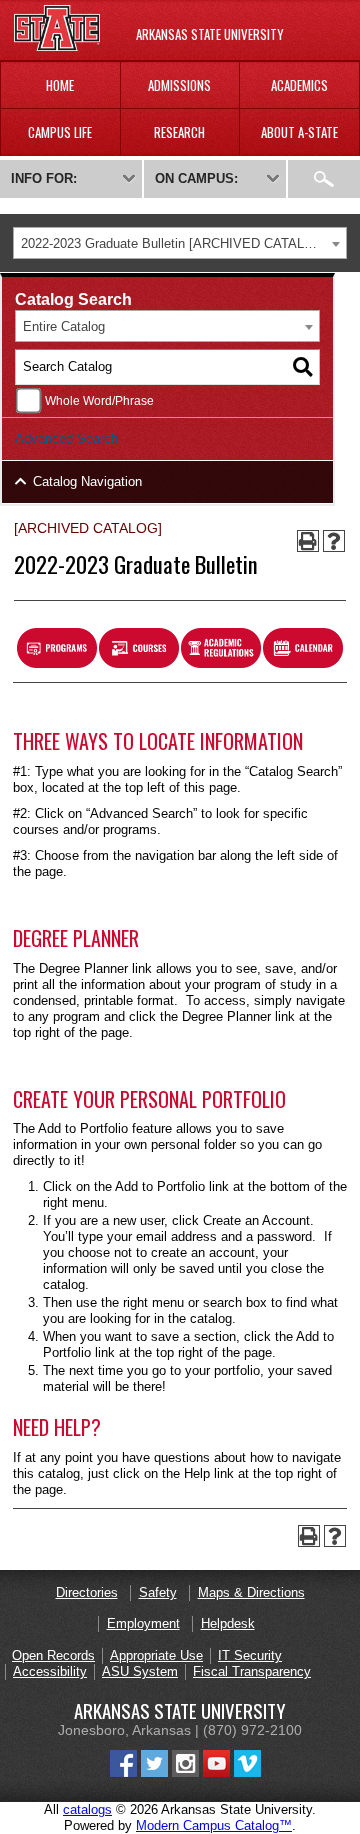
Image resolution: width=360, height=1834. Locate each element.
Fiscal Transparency (252, 1671)
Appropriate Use (156, 1655)
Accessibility (50, 1671)
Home (60, 85)
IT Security (250, 1655)
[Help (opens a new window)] (334, 541)
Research (179, 132)
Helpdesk (228, 1623)
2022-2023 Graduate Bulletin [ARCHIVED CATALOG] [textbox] (174, 243)
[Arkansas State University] (57, 46)
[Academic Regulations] (221, 663)
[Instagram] (185, 1772)
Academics (299, 85)
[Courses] (139, 663)
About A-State (299, 132)
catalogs (87, 1809)
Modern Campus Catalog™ (214, 1825)
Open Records (53, 1655)
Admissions (179, 85)
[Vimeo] (247, 1772)
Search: (324, 179)
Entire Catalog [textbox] (64, 326)
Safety (158, 1592)
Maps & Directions (251, 1592)
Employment (143, 1623)
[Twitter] (154, 1772)
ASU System (140, 1671)
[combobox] (180, 243)
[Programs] (57, 663)
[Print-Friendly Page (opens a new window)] (308, 541)
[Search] (303, 367)
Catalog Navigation (87, 481)
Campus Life (60, 132)
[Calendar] (303, 663)
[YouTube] (216, 1772)
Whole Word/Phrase (99, 400)
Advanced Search (66, 438)
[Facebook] (123, 1772)
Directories (87, 1592)
